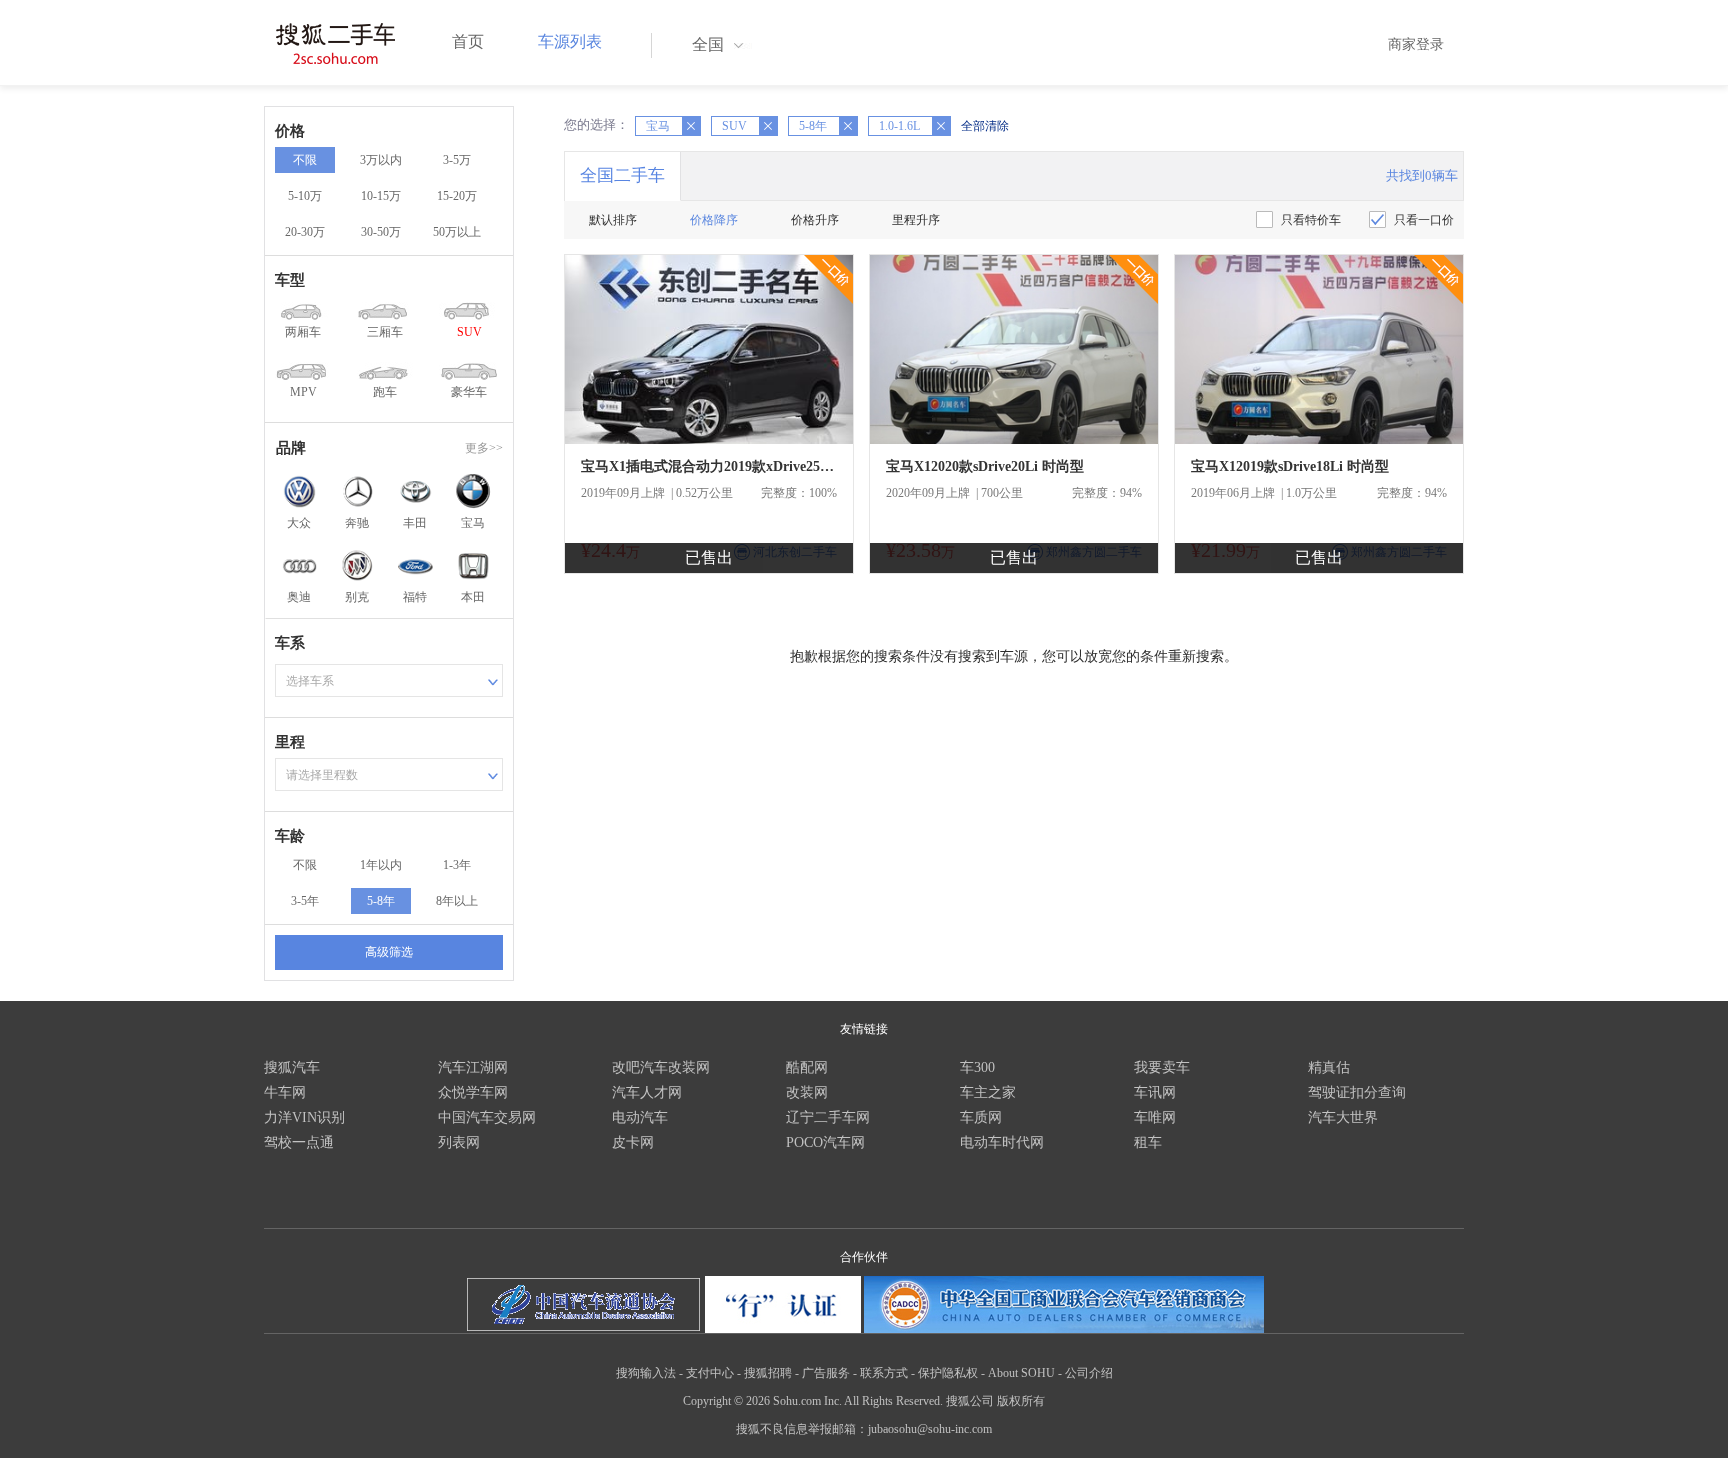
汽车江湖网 (473, 1067)
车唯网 (1155, 1117)
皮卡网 (633, 1142)
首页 (468, 41)
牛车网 (285, 1092)
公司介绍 (1089, 1373)
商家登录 (1416, 44)
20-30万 (305, 232)
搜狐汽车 (292, 1067)
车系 (290, 643)
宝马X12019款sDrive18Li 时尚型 (1290, 466)
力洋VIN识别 (304, 1117)
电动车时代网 (1002, 1142)
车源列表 (570, 41)
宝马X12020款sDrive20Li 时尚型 (985, 466)
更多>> (484, 448)
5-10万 (305, 196)
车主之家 (988, 1092)
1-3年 (457, 865)
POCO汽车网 (825, 1142)
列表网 (459, 1142)
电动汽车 (640, 1117)
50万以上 (457, 232)
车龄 (290, 836)
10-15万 (381, 196)
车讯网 (1155, 1092)
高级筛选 (389, 952)
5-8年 (381, 901)
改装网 (807, 1092)
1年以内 (381, 865)
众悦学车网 (473, 1092)
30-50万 (381, 232)
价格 (290, 131)
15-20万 (457, 196)
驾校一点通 (299, 1142)
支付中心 (710, 1373)
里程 (290, 742)
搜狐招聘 (768, 1373)
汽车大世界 (1343, 1117)
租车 (1148, 1142)
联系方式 (884, 1373)
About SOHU (1021, 1373)
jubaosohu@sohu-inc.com (930, 1429)
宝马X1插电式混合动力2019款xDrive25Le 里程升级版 (709, 466)
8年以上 (457, 901)
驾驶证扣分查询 (1357, 1092)
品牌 (291, 448)
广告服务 (826, 1373)
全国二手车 (622, 175)
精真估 (1329, 1067)
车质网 (981, 1117)
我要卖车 (1162, 1067)
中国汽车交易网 (487, 1117)
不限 (305, 160)
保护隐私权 (948, 1373)
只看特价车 (1311, 220)
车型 (290, 280)
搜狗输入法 (646, 1373)
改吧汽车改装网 (661, 1067)
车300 (977, 1067)
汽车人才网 (647, 1092)
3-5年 (305, 901)
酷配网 (807, 1067)
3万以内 (381, 160)
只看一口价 (1424, 220)
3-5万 (457, 160)
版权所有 (1021, 1401)
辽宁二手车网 (828, 1117)
